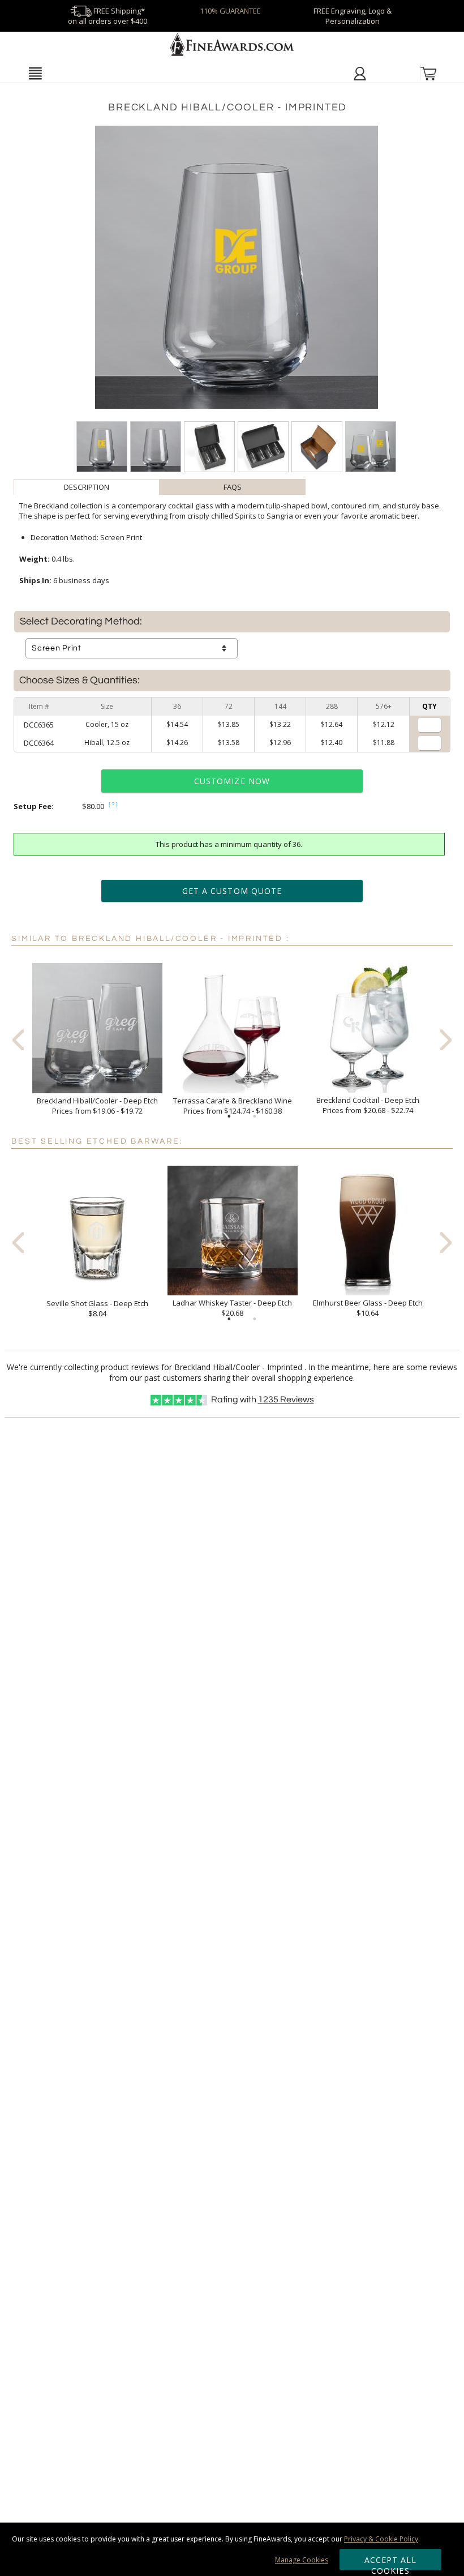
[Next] (446, 1039)
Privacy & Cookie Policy (381, 2539)
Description (87, 487)
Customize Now (232, 781)
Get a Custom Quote (232, 891)
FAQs (233, 487)
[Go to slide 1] (229, 1116)
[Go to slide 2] (255, 1116)
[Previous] (18, 1039)
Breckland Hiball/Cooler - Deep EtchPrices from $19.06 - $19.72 (97, 1106)
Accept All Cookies (391, 2562)
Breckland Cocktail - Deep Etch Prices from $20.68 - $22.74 (368, 1105)
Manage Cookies (302, 2560)
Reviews (286, 1400)
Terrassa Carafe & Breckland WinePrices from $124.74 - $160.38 (233, 1106)
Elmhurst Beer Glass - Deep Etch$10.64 (368, 1308)
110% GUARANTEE (230, 11)
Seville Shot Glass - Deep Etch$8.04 (97, 1308)
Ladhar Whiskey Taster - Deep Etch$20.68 (232, 1308)
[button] (35, 73)
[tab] (87, 487)
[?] (114, 804)
